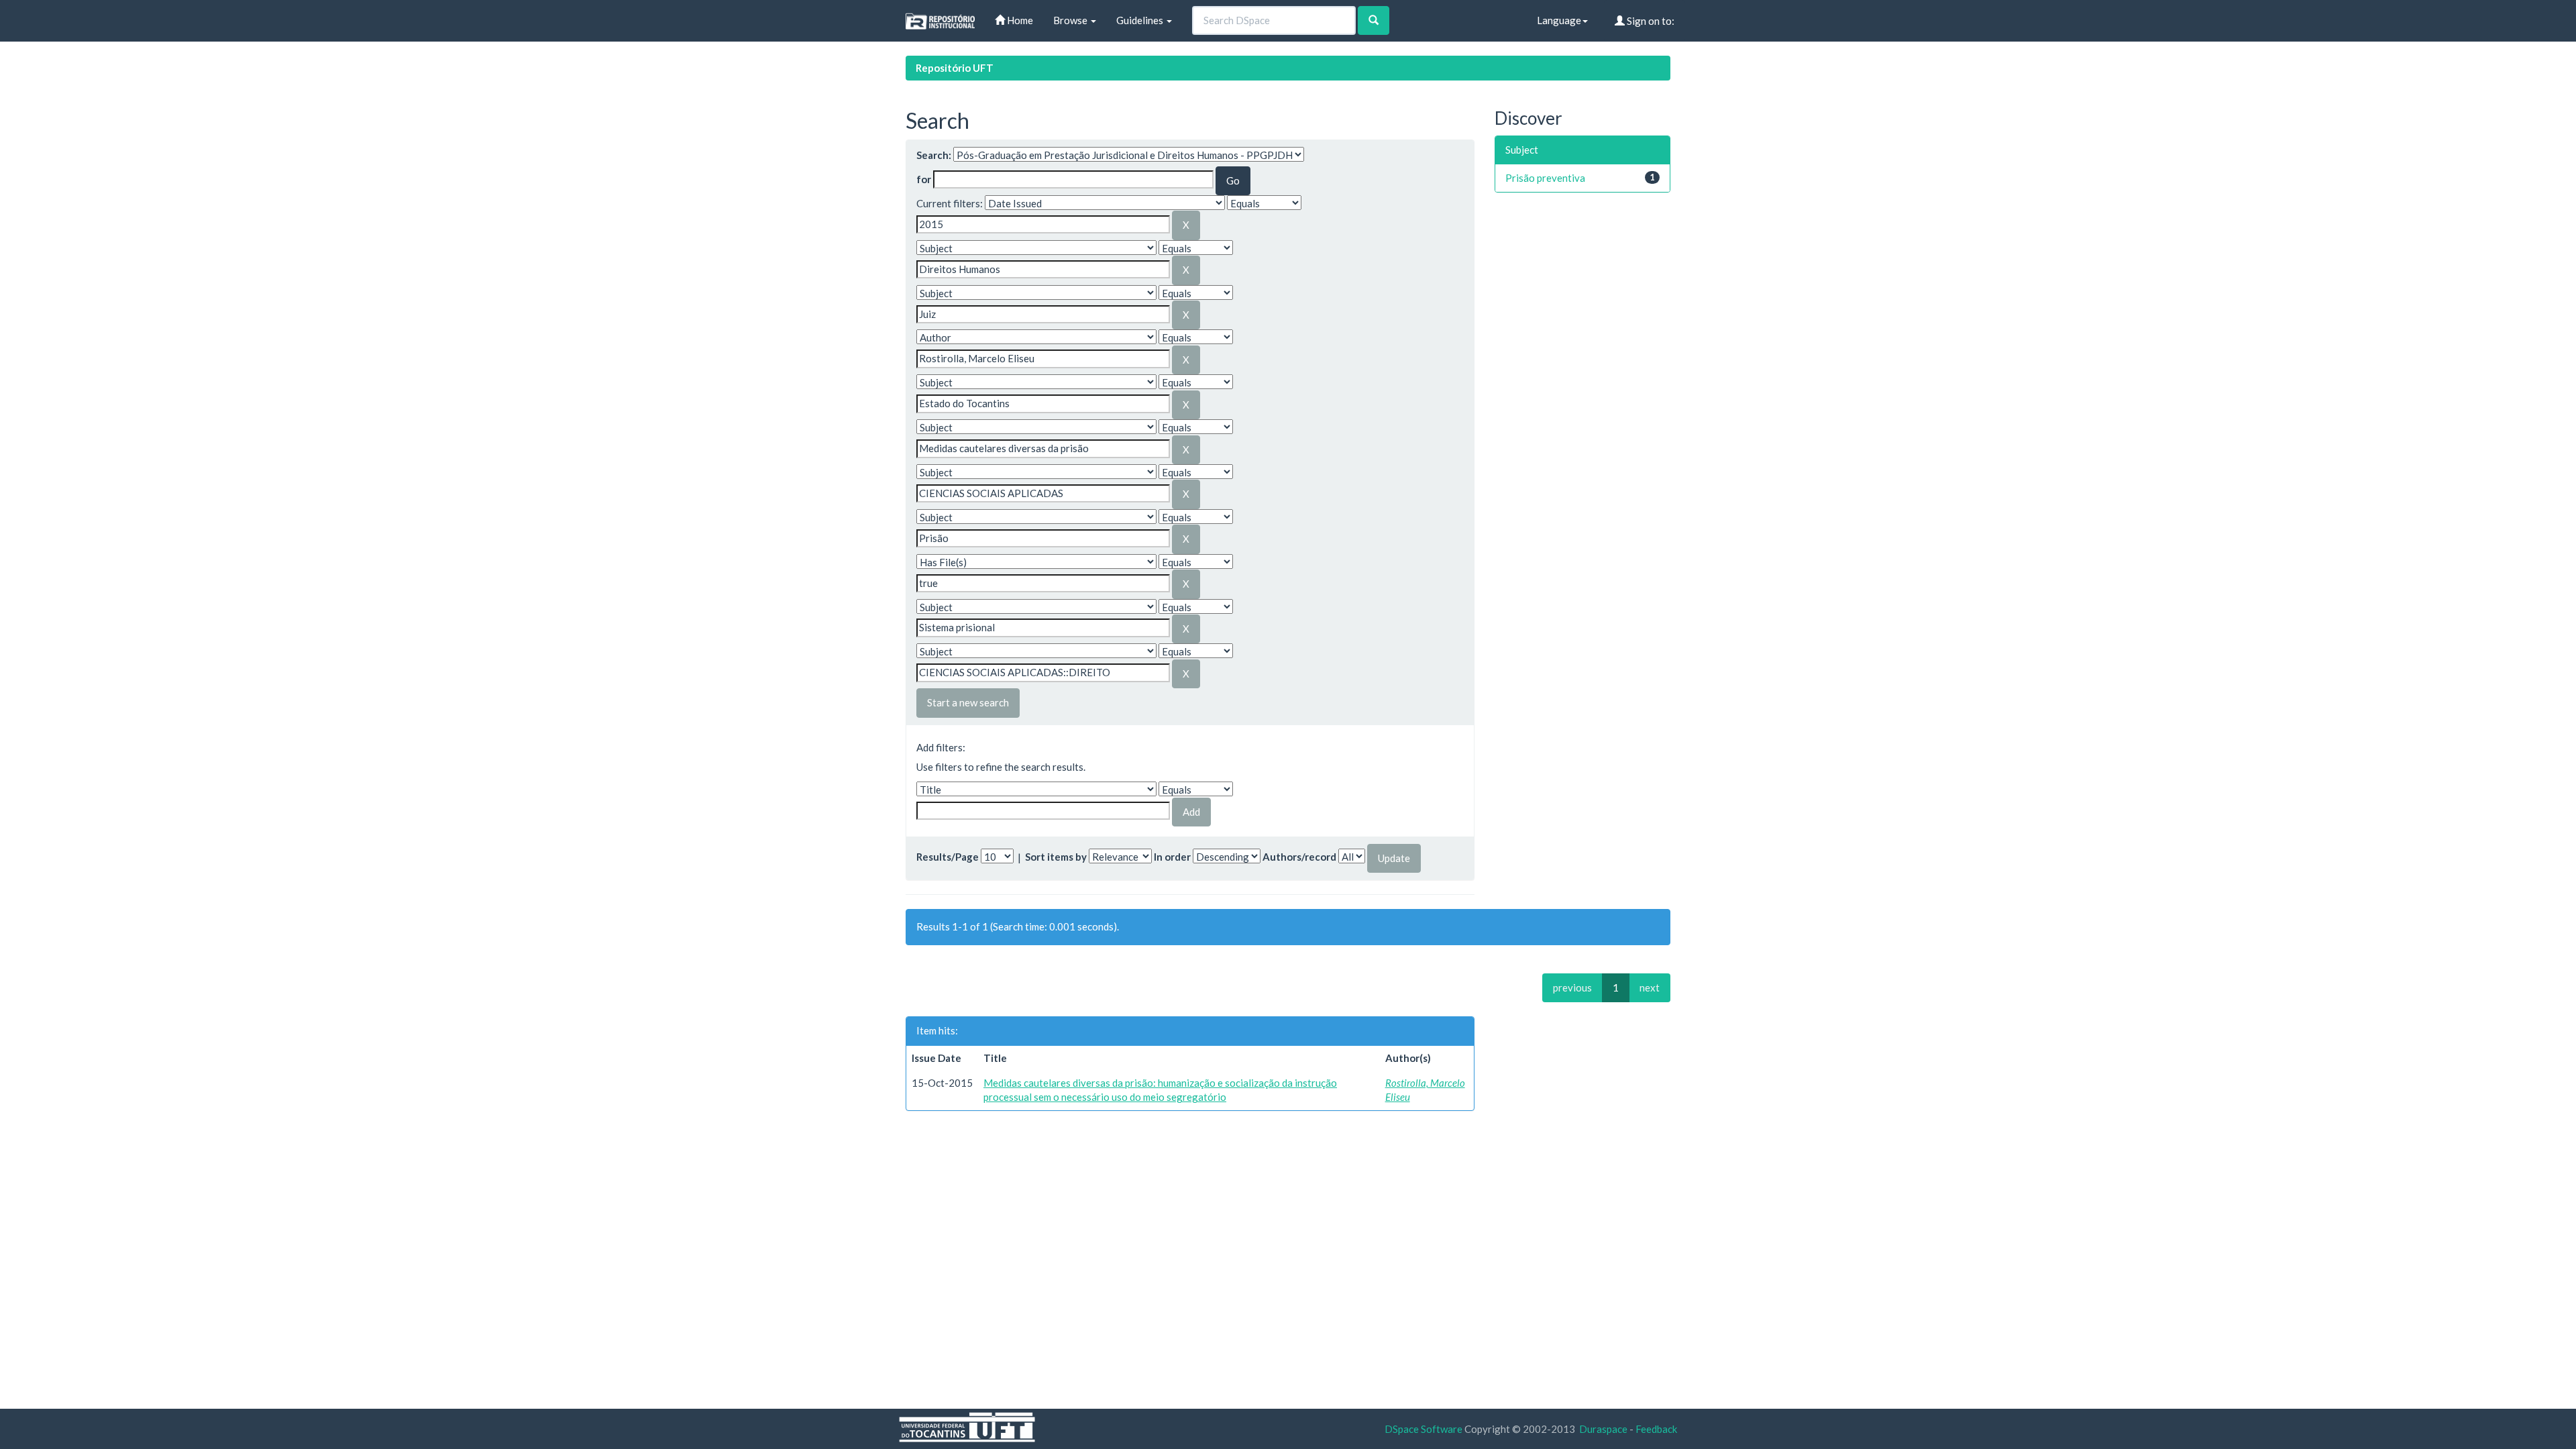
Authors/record (1299, 857)
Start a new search (968, 702)
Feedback (1656, 1429)
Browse (1071, 20)
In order (1172, 857)
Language (1559, 20)
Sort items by (1056, 857)
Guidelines (1141, 20)
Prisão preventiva (1545, 178)
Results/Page (948, 857)
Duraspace (1603, 1429)
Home (1019, 20)
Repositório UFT (955, 68)
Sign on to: (1650, 21)
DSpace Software (1424, 1429)
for (924, 179)
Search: (934, 155)
